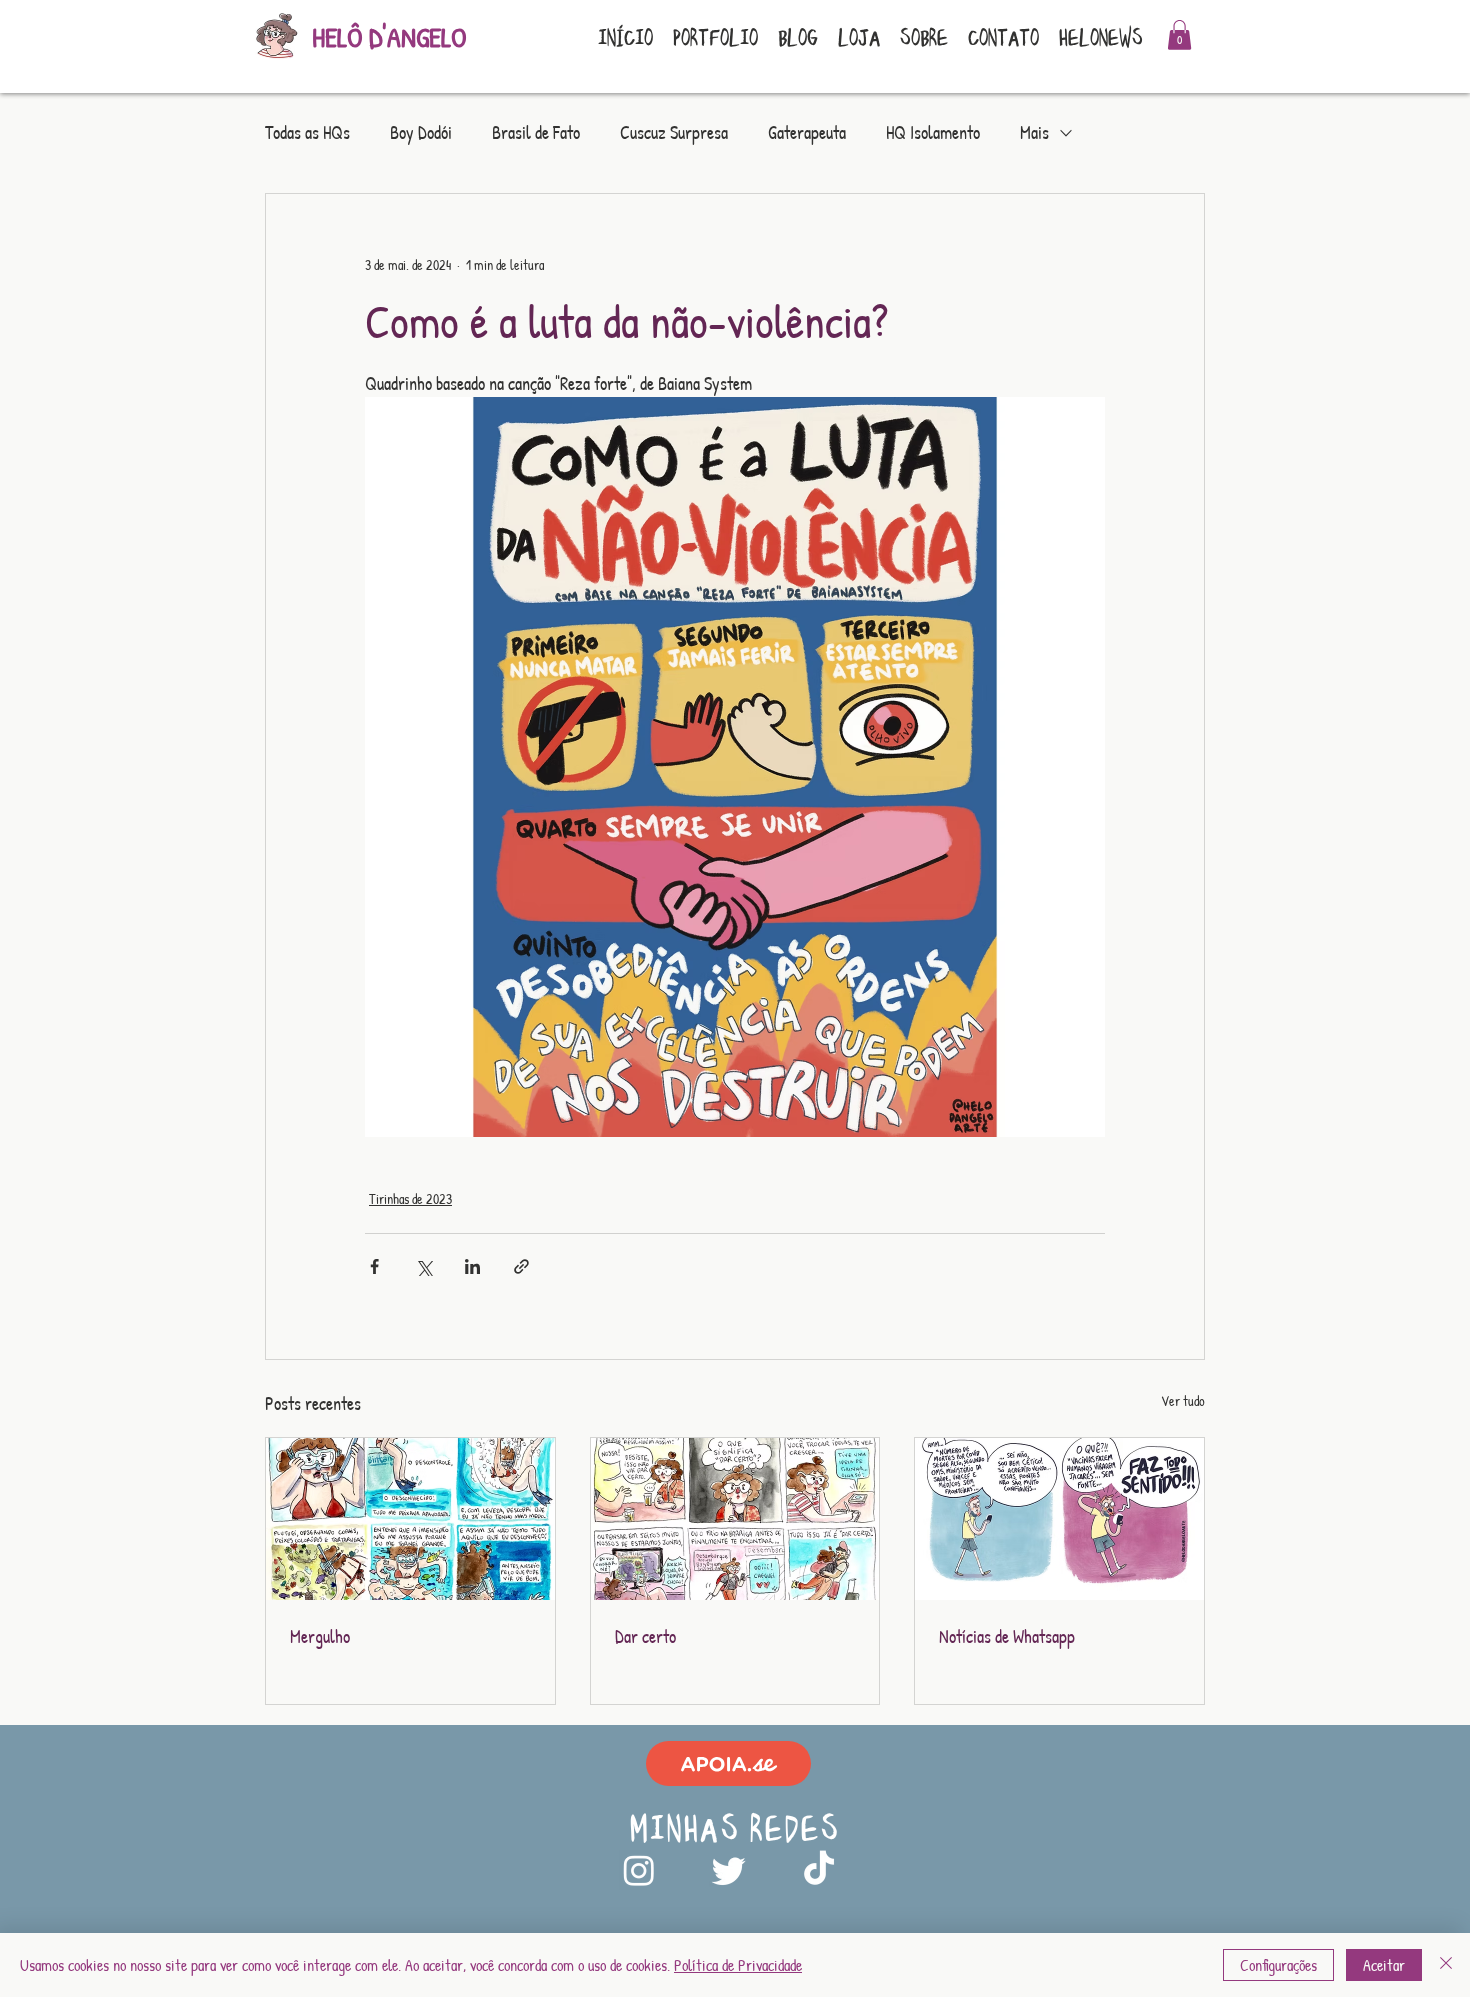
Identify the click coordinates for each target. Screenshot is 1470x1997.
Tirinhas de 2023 (410, 1198)
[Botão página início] (275, 38)
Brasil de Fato (536, 133)
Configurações (1278, 1965)
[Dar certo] (735, 1519)
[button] (1179, 35)
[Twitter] (729, 1870)
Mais (1034, 133)
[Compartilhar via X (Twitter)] (423, 1266)
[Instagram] (639, 1870)
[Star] (728, 1763)
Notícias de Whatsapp (1007, 1636)
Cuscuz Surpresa (674, 133)
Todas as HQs (307, 133)
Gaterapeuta (807, 133)
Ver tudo (1183, 1400)
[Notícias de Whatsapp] (1059, 1519)
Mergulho (320, 1636)
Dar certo (645, 1636)
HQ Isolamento (933, 133)
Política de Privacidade (738, 1965)
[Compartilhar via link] (521, 1266)
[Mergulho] (410, 1519)
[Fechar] (1446, 1965)
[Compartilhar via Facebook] (374, 1266)
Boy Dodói (421, 133)
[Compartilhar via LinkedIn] (472, 1266)
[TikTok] (819, 1870)
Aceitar (1384, 1965)
